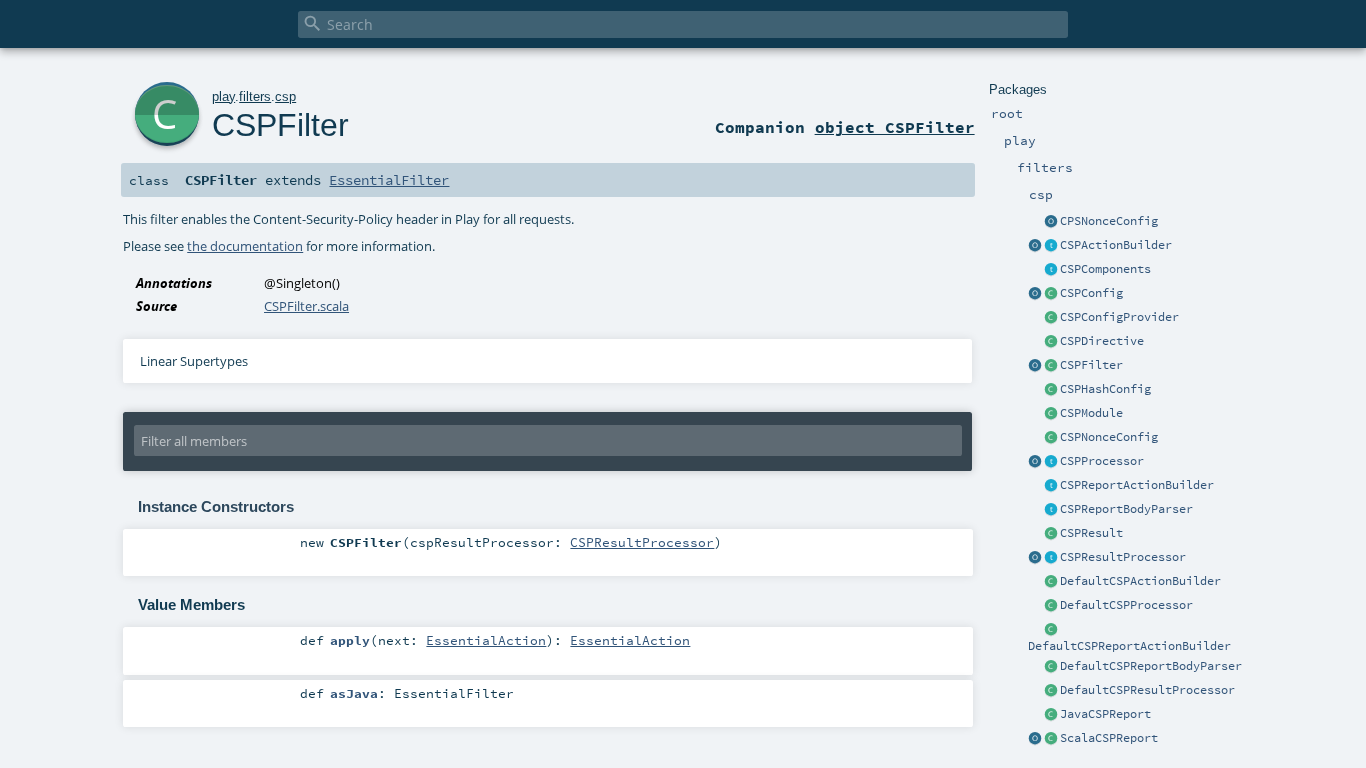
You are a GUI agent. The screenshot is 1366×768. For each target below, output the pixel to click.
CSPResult (1091, 533)
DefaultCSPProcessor (1126, 605)
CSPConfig (1091, 293)
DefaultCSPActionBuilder (1140, 581)
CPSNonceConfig (1109, 221)
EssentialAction (486, 640)
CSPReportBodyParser (1126, 509)
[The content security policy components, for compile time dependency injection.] (1051, 270)
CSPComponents (1105, 269)
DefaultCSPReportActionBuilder (1129, 646)
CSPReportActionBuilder (1137, 485)
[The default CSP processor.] (1051, 606)
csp (285, 96)
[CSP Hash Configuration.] (1051, 390)
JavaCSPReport (1105, 714)
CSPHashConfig (1105, 389)
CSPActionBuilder (1116, 245)
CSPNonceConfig (1109, 437)
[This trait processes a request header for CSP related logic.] (1051, 462)
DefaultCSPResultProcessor (1147, 690)
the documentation (245, 246)
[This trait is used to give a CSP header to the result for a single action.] (1051, 246)
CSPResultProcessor (1123, 557)
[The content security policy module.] (1051, 414)
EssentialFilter (389, 180)
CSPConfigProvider (1119, 317)
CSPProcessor (1102, 461)
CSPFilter (1091, 365)
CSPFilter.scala (306, 306)
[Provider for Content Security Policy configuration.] (1051, 318)
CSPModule (1091, 413)
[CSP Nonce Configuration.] (1051, 438)
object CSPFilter (895, 127)
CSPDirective (1102, 341)
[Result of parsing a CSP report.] (1051, 739)
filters (255, 96)
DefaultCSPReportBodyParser (1151, 666)
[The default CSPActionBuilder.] (1051, 582)
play (223, 96)
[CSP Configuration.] (1051, 294)
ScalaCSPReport (1109, 738)
